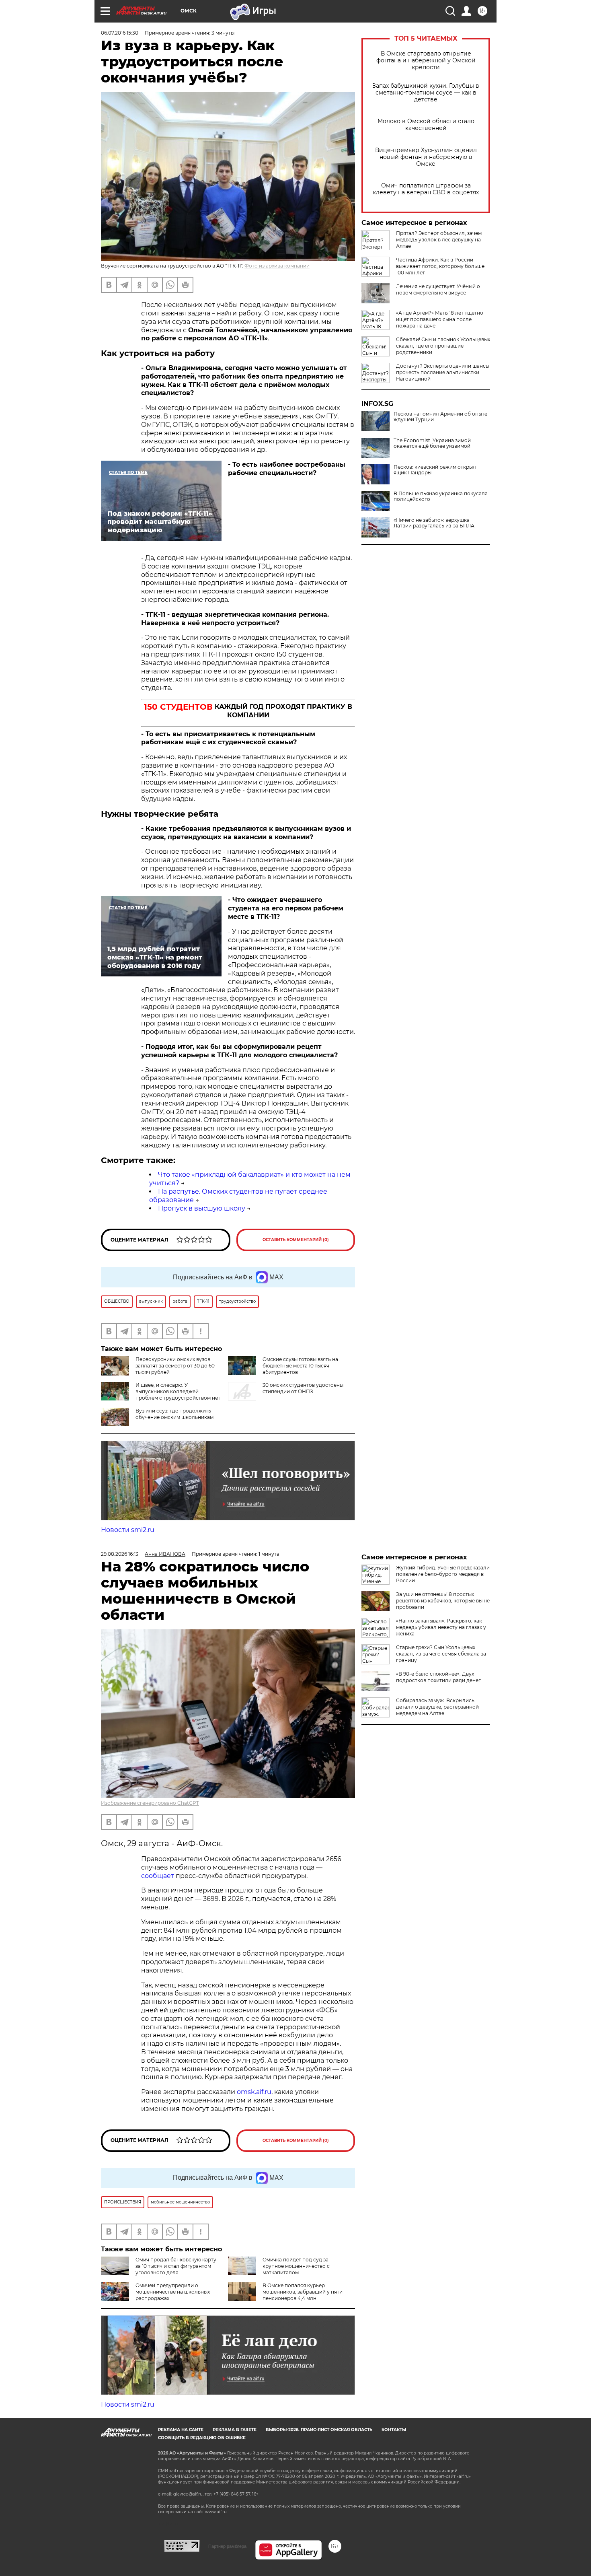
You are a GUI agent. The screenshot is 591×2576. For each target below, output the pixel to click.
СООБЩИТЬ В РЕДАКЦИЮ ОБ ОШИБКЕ (202, 2438)
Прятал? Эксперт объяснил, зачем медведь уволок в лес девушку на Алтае (439, 240)
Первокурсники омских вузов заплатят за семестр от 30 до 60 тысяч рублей (175, 1366)
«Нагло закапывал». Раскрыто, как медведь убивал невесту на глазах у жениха (441, 1627)
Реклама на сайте (181, 2430)
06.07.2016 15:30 (120, 33)
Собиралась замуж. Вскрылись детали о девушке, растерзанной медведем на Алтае (437, 1707)
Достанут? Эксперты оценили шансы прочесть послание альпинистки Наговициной (443, 372)
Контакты (394, 2430)
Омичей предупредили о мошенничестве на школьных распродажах (173, 2292)
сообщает (158, 1876)
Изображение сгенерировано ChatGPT (150, 1803)
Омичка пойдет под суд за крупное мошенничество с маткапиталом (296, 2266)
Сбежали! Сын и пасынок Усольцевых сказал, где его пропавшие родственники (443, 346)
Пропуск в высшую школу (202, 1208)
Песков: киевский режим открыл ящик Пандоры (435, 470)
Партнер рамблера (227, 2546)
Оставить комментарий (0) (296, 1240)
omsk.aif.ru (254, 2092)
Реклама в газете (235, 2430)
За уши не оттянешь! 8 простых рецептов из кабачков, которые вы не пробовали (443, 1601)
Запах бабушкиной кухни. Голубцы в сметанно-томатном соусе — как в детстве (426, 93)
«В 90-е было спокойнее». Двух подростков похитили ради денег (438, 1677)
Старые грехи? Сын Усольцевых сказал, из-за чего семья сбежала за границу (441, 1654)
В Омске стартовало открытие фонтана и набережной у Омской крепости (426, 61)
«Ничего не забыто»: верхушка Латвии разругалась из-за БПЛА (434, 523)
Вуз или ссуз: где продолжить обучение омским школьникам (174, 1414)
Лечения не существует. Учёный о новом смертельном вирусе (438, 289)
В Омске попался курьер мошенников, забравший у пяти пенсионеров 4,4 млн (303, 2292)
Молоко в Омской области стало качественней (426, 125)
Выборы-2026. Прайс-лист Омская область (319, 2430)
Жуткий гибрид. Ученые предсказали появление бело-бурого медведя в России (443, 1574)
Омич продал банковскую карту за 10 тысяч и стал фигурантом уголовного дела (176, 2266)
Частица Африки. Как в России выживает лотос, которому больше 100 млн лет (440, 266)
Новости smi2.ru (128, 1530)
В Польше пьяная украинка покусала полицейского (441, 496)
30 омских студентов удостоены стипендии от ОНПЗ (303, 1388)
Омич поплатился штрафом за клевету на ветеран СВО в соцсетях (426, 189)
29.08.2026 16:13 (120, 1554)
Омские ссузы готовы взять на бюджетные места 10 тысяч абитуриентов (300, 1366)
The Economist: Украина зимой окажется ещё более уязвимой (432, 443)
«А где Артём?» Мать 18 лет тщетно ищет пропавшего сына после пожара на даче (440, 319)
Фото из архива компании (277, 266)
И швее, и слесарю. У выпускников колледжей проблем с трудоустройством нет (178, 1391)
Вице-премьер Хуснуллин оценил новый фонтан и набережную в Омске (426, 157)
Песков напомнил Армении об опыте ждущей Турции (440, 417)
